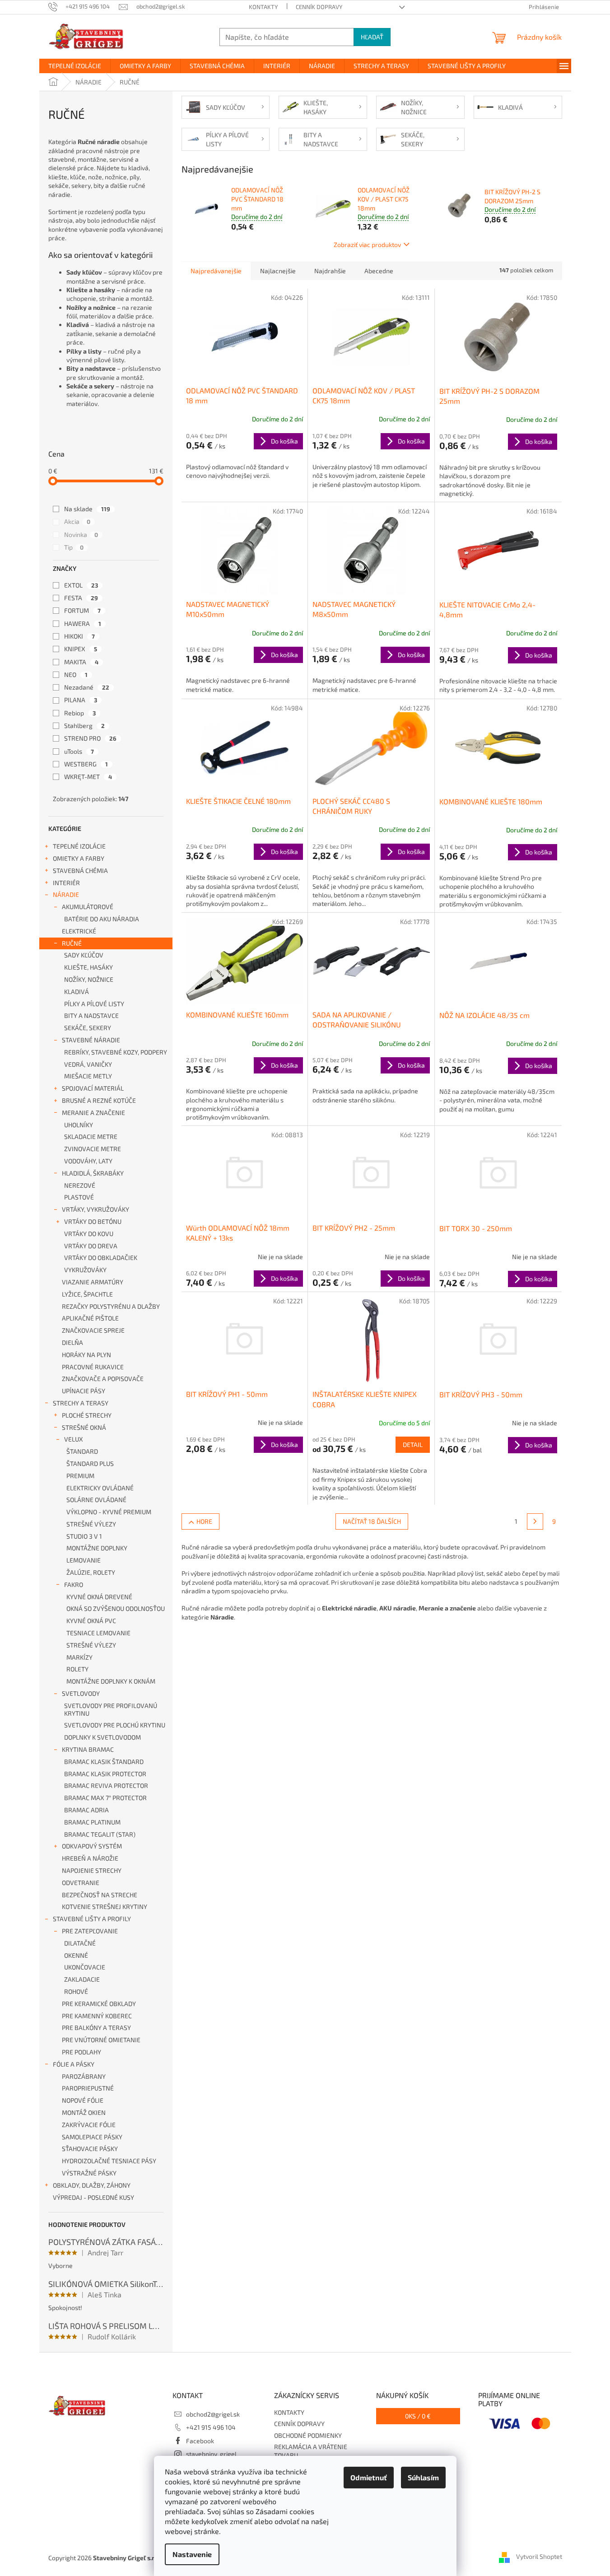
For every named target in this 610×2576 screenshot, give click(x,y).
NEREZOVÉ (80, 1185)
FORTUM (82, 610)
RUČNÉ (72, 943)
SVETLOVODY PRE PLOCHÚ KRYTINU (115, 1725)
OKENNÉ (76, 1955)
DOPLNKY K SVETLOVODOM (102, 1737)
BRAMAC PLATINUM (92, 1822)
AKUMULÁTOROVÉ (88, 907)
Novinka (81, 534)
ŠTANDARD (82, 1451)
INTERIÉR (66, 883)
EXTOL (81, 585)
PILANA (81, 700)
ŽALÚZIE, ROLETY (91, 1572)
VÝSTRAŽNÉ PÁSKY (89, 2173)
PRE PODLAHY (81, 2052)
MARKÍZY (79, 1657)
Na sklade (87, 509)
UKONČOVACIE (85, 1967)
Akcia (77, 521)
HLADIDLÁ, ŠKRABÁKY (93, 1173)
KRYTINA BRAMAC (88, 1749)
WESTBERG (86, 764)
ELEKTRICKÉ (79, 931)
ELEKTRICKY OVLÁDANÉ (100, 1488)
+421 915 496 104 (211, 2427)
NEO (76, 674)
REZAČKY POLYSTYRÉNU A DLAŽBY (111, 1306)
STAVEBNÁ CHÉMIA (80, 870)
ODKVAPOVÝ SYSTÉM (92, 1846)
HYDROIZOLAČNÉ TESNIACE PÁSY (109, 2161)
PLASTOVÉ (79, 1197)
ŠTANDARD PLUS (90, 1463)
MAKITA (81, 662)
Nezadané (87, 687)
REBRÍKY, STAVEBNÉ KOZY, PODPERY (116, 1052)
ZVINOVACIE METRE (93, 1149)
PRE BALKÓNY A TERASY (96, 2028)
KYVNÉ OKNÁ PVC (91, 1621)
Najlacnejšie (278, 271)
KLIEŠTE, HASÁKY (88, 967)
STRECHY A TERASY (81, 1403)
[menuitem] (75, 66)
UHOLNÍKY (79, 1125)
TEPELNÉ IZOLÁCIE (79, 846)
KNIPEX (81, 649)
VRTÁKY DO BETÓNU (93, 1221)
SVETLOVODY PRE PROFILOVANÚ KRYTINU (111, 1709)
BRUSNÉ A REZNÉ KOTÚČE (99, 1100)
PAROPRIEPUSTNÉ (88, 2088)
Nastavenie (192, 2554)
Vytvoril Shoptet (539, 2557)
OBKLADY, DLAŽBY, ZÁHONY (92, 2185)
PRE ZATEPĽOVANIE (90, 1931)
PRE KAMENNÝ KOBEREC (97, 2016)
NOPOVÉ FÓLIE (83, 2100)
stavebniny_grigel (211, 2454)
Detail (413, 1444)
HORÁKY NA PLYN (86, 1355)
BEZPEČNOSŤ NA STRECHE (100, 1895)
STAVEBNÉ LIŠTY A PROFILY (92, 1919)
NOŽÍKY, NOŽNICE (89, 979)
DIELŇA (72, 1342)
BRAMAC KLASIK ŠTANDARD (104, 1762)
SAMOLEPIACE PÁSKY (92, 2137)
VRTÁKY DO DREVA (91, 1246)
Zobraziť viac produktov (367, 245)
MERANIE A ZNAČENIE (93, 1113)
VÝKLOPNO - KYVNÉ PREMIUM (109, 1512)
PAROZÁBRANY (84, 2076)
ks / (418, 2416)
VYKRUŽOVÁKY (85, 1270)
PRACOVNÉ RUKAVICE (93, 1367)
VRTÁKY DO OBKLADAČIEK (101, 1258)
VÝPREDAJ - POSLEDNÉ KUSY (93, 2197)
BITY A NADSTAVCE (91, 1015)
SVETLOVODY (81, 1693)
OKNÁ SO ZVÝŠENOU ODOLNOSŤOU (116, 1608)
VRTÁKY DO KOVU (89, 1234)
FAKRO (74, 1584)
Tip (74, 547)
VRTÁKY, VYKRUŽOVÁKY (95, 1209)
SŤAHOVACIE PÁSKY (90, 2149)
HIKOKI (79, 636)
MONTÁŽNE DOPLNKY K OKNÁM (111, 1681)
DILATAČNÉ (80, 1943)
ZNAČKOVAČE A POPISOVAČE (103, 1379)
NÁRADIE (66, 894)
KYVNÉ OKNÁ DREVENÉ (99, 1597)
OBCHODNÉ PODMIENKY (308, 2435)
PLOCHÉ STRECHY (87, 1415)
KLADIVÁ (77, 992)
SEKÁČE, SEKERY (88, 1028)
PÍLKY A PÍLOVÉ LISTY (94, 1004)
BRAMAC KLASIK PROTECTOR (105, 1774)
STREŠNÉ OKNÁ (84, 1427)
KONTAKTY (263, 7)
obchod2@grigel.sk (213, 2414)
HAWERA (83, 623)
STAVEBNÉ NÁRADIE (91, 1040)
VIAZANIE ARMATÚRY (93, 1282)
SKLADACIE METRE (91, 1136)
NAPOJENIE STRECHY (92, 1870)
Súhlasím (423, 2477)
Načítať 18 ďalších (372, 1521)
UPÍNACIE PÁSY (84, 1391)
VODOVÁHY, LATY (88, 1161)
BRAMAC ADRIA (86, 1810)
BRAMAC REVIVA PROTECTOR (106, 1785)
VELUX (74, 1439)
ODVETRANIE (81, 1883)
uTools (79, 751)
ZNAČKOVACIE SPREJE (93, 1330)
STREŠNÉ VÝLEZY (91, 1524)
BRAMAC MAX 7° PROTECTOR (105, 1798)
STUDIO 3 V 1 (84, 1536)
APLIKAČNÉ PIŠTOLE (90, 1318)
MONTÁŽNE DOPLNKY (97, 1548)
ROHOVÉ (76, 1991)
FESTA (81, 598)
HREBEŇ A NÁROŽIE (90, 1858)
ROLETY (77, 1669)
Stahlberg (84, 726)
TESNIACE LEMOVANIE (98, 1633)
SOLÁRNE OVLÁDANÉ (96, 1500)
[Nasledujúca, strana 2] (535, 1521)
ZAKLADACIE (82, 1979)
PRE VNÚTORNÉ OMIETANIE (101, 2040)
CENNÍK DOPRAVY (319, 7)
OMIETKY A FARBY (79, 858)
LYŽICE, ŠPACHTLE (87, 1294)
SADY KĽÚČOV (84, 955)
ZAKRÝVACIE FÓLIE (89, 2125)
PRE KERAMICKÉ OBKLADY (99, 2004)
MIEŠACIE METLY (88, 1076)
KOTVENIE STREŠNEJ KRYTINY (105, 1906)
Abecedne (379, 271)
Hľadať (372, 37)
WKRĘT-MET (88, 777)
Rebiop (80, 713)
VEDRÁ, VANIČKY (88, 1064)
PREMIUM (80, 1476)
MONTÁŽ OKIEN (84, 2112)
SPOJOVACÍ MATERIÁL (93, 1088)
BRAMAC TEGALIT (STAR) (100, 1834)
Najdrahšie (330, 271)
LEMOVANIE (84, 1560)
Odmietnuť (369, 2477)
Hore (204, 1521)
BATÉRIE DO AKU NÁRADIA (102, 919)
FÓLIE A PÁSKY (74, 2064)
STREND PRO (90, 738)
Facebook (200, 2441)
